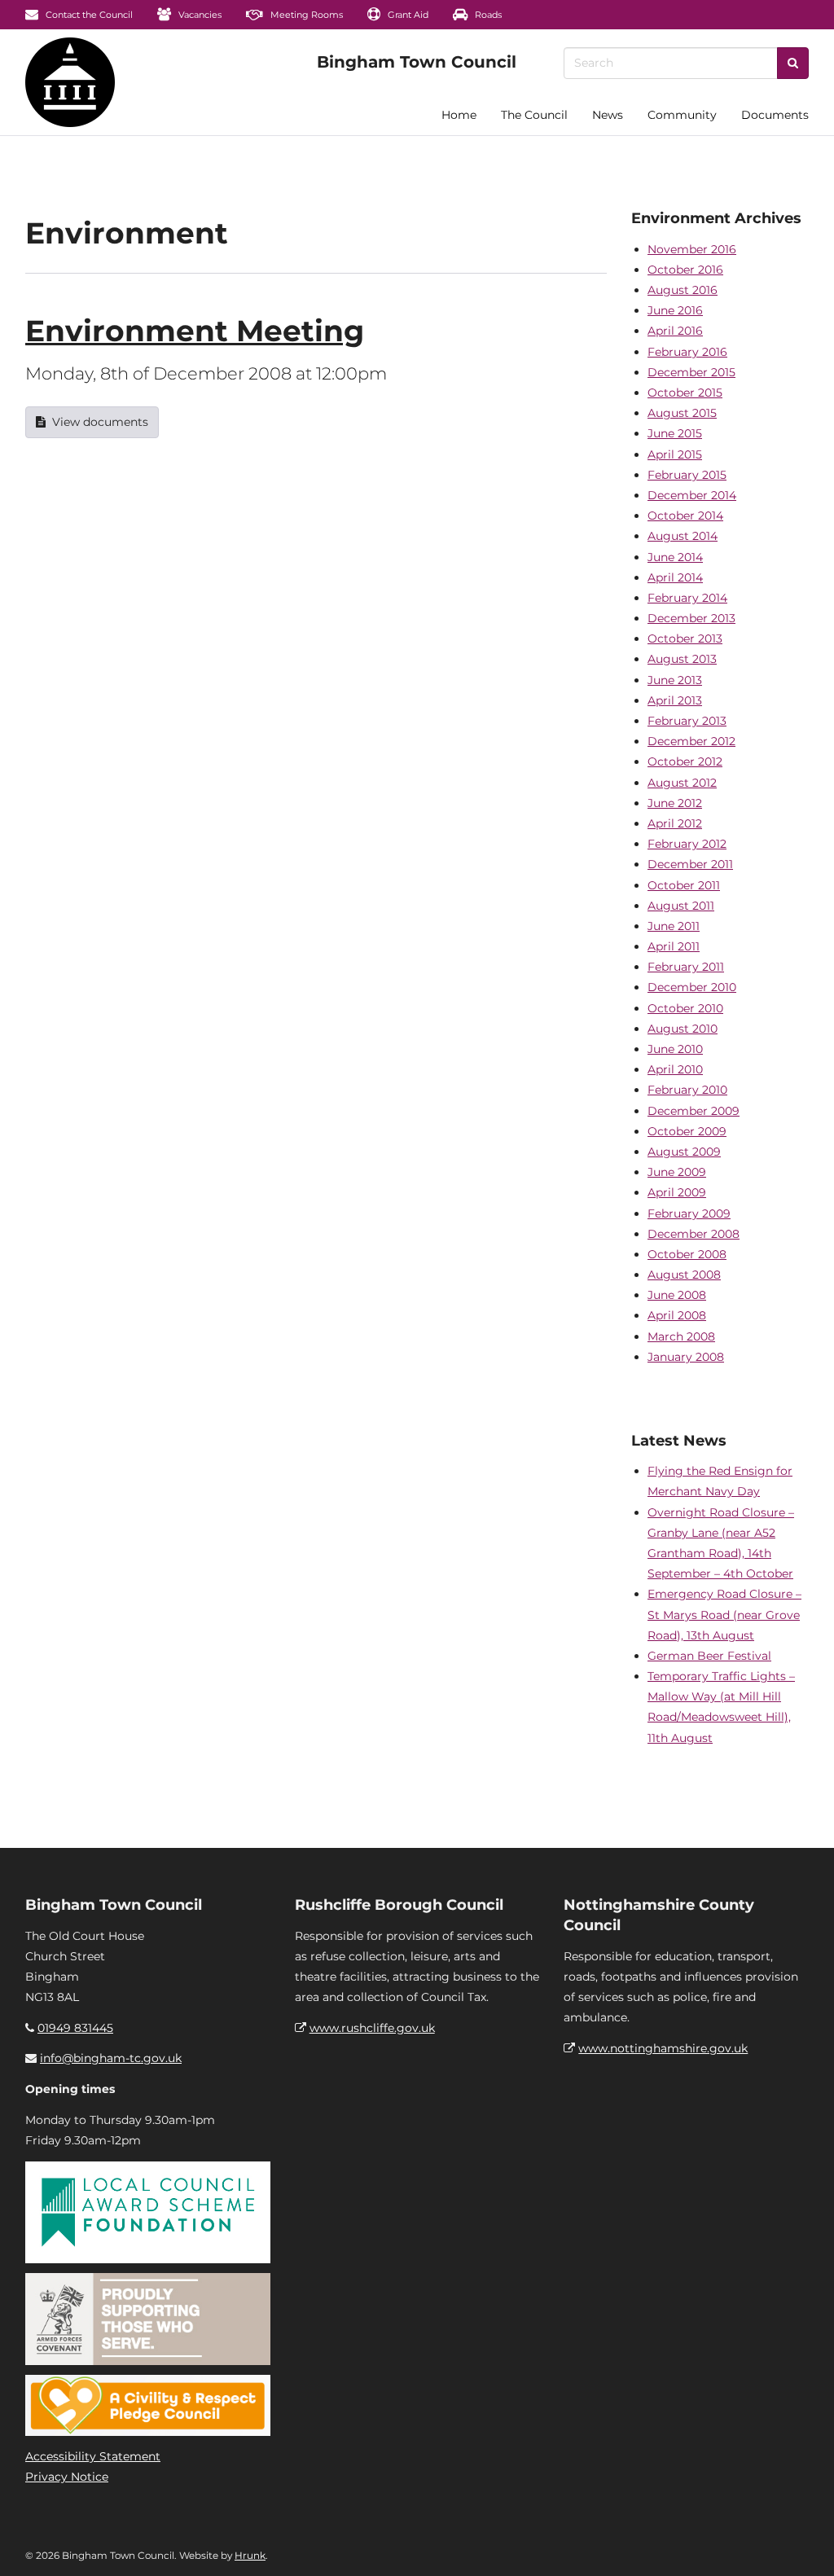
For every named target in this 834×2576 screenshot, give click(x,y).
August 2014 (683, 536)
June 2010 (675, 1049)
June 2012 (675, 803)
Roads (487, 15)
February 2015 (687, 475)
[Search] (793, 63)
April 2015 (675, 454)
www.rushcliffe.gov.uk (372, 2028)
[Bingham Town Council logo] (417, 62)
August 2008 (684, 1275)
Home (459, 115)
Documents (775, 115)
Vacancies (199, 15)
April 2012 (675, 823)
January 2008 (686, 1357)
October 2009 (687, 1131)
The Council (534, 115)
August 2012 (682, 783)
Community (682, 115)
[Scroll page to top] (802, 2544)
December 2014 (692, 495)
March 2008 (681, 1336)
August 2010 (683, 1029)
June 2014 (675, 557)
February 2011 (686, 967)
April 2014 (675, 577)
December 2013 (691, 618)
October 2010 (685, 1008)
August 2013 (682, 659)
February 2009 (689, 1213)
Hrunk (250, 2555)
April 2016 (675, 331)
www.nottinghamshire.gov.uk (663, 2048)
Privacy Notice (67, 2477)
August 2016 (683, 290)
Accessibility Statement (93, 2456)
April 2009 (677, 1192)
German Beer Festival (709, 1656)
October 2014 (685, 516)
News (608, 115)
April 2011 (674, 946)
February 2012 (687, 844)
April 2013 (675, 700)
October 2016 (685, 270)
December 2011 (690, 864)
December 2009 (694, 1111)
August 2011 (681, 906)
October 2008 (687, 1254)
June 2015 (675, 433)
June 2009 (677, 1172)
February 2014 (687, 598)
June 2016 (675, 310)
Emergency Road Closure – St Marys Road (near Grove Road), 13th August (724, 1614)
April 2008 (677, 1315)
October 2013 (685, 639)
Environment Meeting (195, 331)
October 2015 (685, 393)
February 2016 (687, 352)
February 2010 (687, 1090)
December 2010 (692, 987)
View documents (100, 422)
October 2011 (684, 885)
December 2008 (694, 1234)
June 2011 (674, 926)
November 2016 (692, 249)
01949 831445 (75, 2028)
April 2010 (675, 1069)
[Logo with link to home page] (70, 82)
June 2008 (677, 1295)
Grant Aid (407, 15)
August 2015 (682, 413)
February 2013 (687, 721)
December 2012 (691, 741)
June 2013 (675, 680)
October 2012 (685, 761)
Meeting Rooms (305, 15)
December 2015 (691, 372)
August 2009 (684, 1152)
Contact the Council (88, 15)
